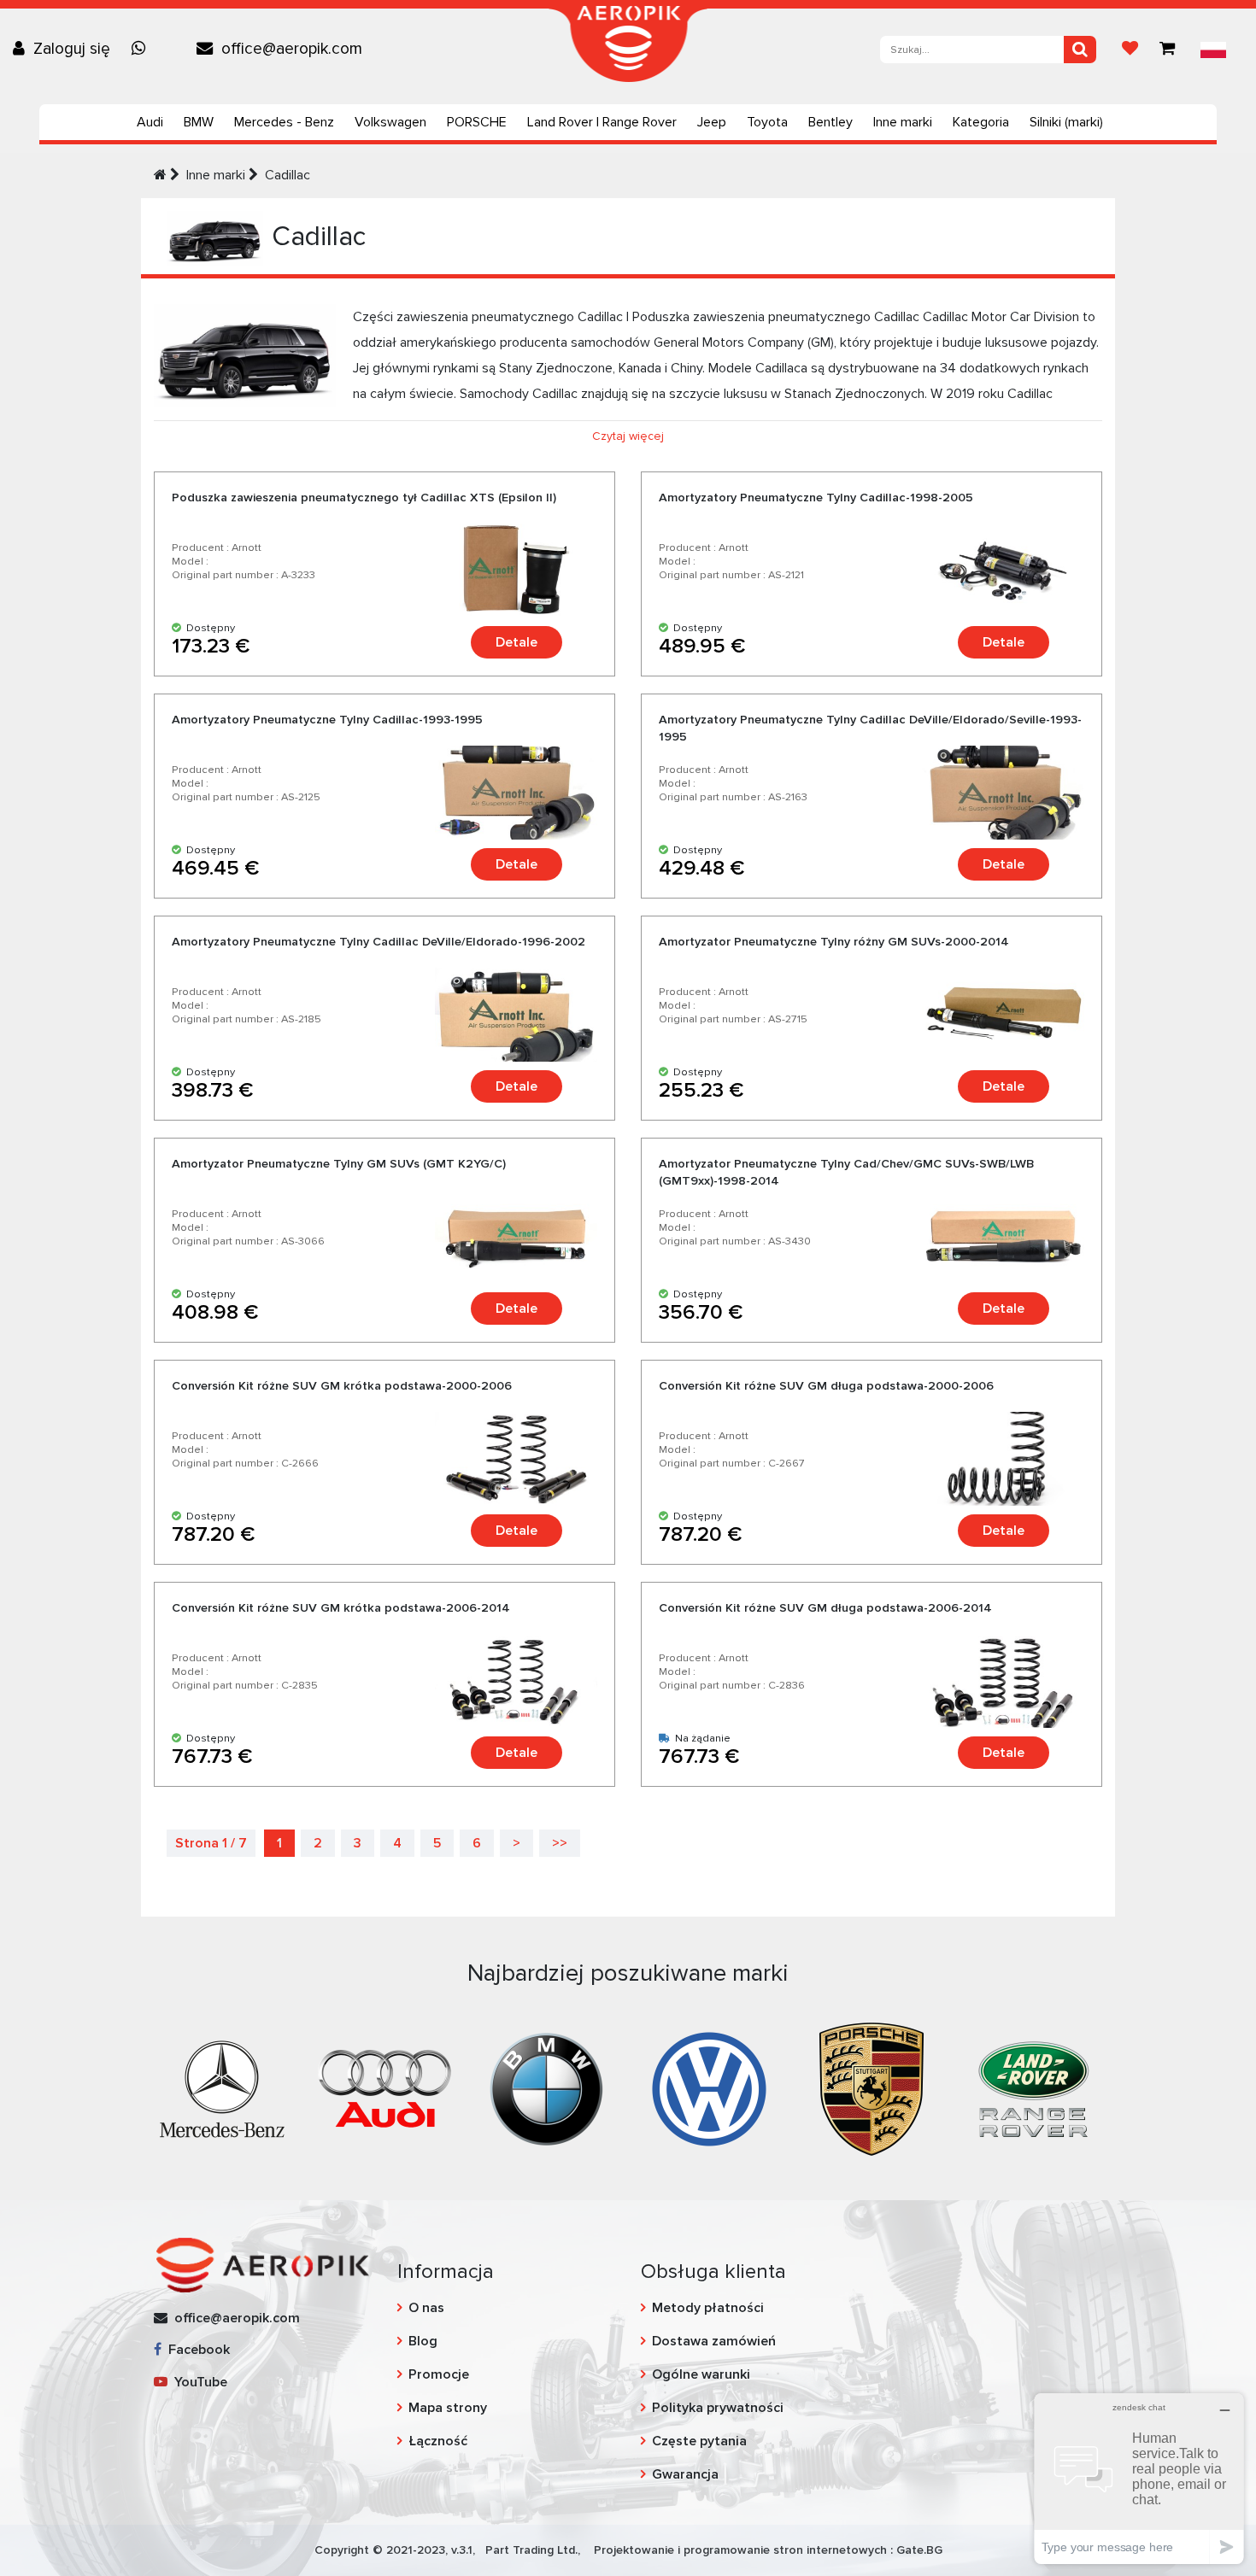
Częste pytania (699, 2441)
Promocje (439, 2374)
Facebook (196, 2350)
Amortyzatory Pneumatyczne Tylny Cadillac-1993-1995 (327, 720)
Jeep (712, 122)
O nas (426, 2308)
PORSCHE (477, 122)
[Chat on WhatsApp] (143, 49)
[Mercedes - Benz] (222, 2087)
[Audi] (384, 2087)
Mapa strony (448, 2408)
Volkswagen (390, 122)
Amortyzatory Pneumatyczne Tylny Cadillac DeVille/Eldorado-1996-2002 (379, 942)
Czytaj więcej (628, 436)
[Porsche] (872, 2087)
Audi (150, 122)
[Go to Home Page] (160, 175)
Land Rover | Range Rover (602, 122)
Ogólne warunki (701, 2374)
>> (560, 1843)
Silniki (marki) (1066, 122)
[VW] (709, 2087)
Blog (423, 2341)
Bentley (830, 122)
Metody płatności (708, 2308)
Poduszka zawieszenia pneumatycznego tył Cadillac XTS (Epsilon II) (364, 498)
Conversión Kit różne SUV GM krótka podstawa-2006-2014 (341, 1608)
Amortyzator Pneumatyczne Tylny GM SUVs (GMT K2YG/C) (339, 1164)
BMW (199, 122)
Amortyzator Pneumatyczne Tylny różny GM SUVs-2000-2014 (834, 942)
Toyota (767, 122)
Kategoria (981, 122)
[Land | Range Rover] (1034, 2087)
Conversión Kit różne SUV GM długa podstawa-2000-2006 (826, 1386)
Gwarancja (685, 2474)
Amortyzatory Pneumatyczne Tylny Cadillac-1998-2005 (816, 498)
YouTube (197, 2382)
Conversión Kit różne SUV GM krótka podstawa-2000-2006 (342, 1386)
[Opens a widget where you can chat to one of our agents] (1139, 2478)
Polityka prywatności (718, 2408)
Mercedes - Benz (284, 122)
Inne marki (903, 122)
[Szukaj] (1080, 50)
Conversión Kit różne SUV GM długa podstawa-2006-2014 (825, 1608)
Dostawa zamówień (714, 2341)
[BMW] (547, 2087)
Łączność (438, 2441)
